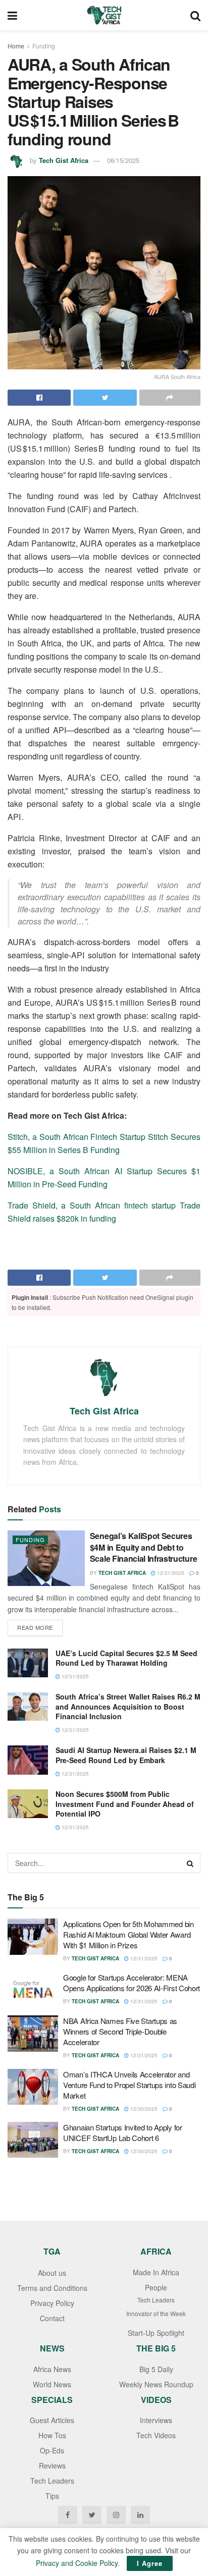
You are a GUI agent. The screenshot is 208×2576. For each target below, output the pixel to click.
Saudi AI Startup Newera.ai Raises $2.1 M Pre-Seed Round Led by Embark (126, 1755)
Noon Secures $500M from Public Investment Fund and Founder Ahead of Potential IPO (125, 1804)
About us (52, 2273)
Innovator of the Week (156, 2313)
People (156, 2287)
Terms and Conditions (52, 2288)
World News (52, 2384)
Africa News (52, 2369)
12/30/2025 (143, 2109)
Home (16, 46)
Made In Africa (156, 2272)
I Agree (150, 2563)
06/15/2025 (123, 160)
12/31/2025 (170, 1573)
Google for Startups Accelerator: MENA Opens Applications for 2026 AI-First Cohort (132, 1983)
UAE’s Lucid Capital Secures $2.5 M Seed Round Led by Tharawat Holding (126, 1658)
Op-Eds (52, 2450)
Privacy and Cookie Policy (77, 2563)
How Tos (52, 2435)
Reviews (52, 2465)
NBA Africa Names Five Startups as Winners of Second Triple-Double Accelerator (120, 2031)
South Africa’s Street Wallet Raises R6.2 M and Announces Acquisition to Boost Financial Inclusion (128, 1706)
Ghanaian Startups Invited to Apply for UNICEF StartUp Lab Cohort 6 (123, 2132)
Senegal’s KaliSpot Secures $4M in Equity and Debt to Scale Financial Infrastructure (143, 1547)
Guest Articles (52, 2420)
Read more (35, 1627)
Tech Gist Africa (64, 160)
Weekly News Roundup (156, 2384)
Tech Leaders (156, 2300)
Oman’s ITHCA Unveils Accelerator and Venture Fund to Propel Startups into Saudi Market (129, 2085)
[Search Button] (190, 1863)
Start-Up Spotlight (156, 2333)
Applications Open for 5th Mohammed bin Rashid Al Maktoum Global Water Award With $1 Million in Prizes (128, 1934)
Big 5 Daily (156, 2369)
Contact (52, 2318)
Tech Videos (156, 2435)
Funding (44, 46)
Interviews (156, 2420)
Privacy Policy (52, 2303)
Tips (52, 2496)
